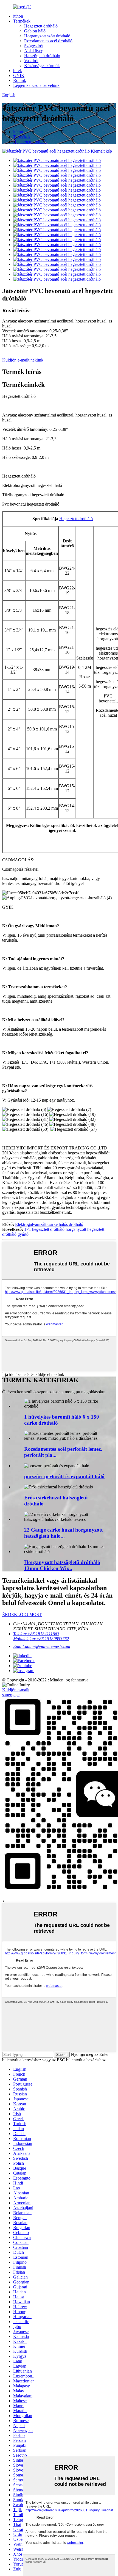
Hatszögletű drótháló (42, 56)
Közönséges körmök (42, 66)
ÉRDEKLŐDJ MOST (22, 1614)
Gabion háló (35, 31)
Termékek (22, 21)
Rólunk (20, 80)
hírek (18, 71)
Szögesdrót (34, 46)
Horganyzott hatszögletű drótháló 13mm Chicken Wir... (62, 1565)
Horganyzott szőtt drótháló (47, 36)
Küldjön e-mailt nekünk (23, 360)
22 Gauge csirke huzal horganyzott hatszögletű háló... (63, 1533)
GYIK (19, 75)
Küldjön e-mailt (16, 1690)
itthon (18, 16)
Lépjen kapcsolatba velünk (36, 85)
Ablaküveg (34, 51)
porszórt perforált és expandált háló (64, 1476)
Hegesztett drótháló (41, 26)
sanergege (11, 1695)
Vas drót (31, 61)
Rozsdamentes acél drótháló (48, 41)
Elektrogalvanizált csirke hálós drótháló (49, 1224)
